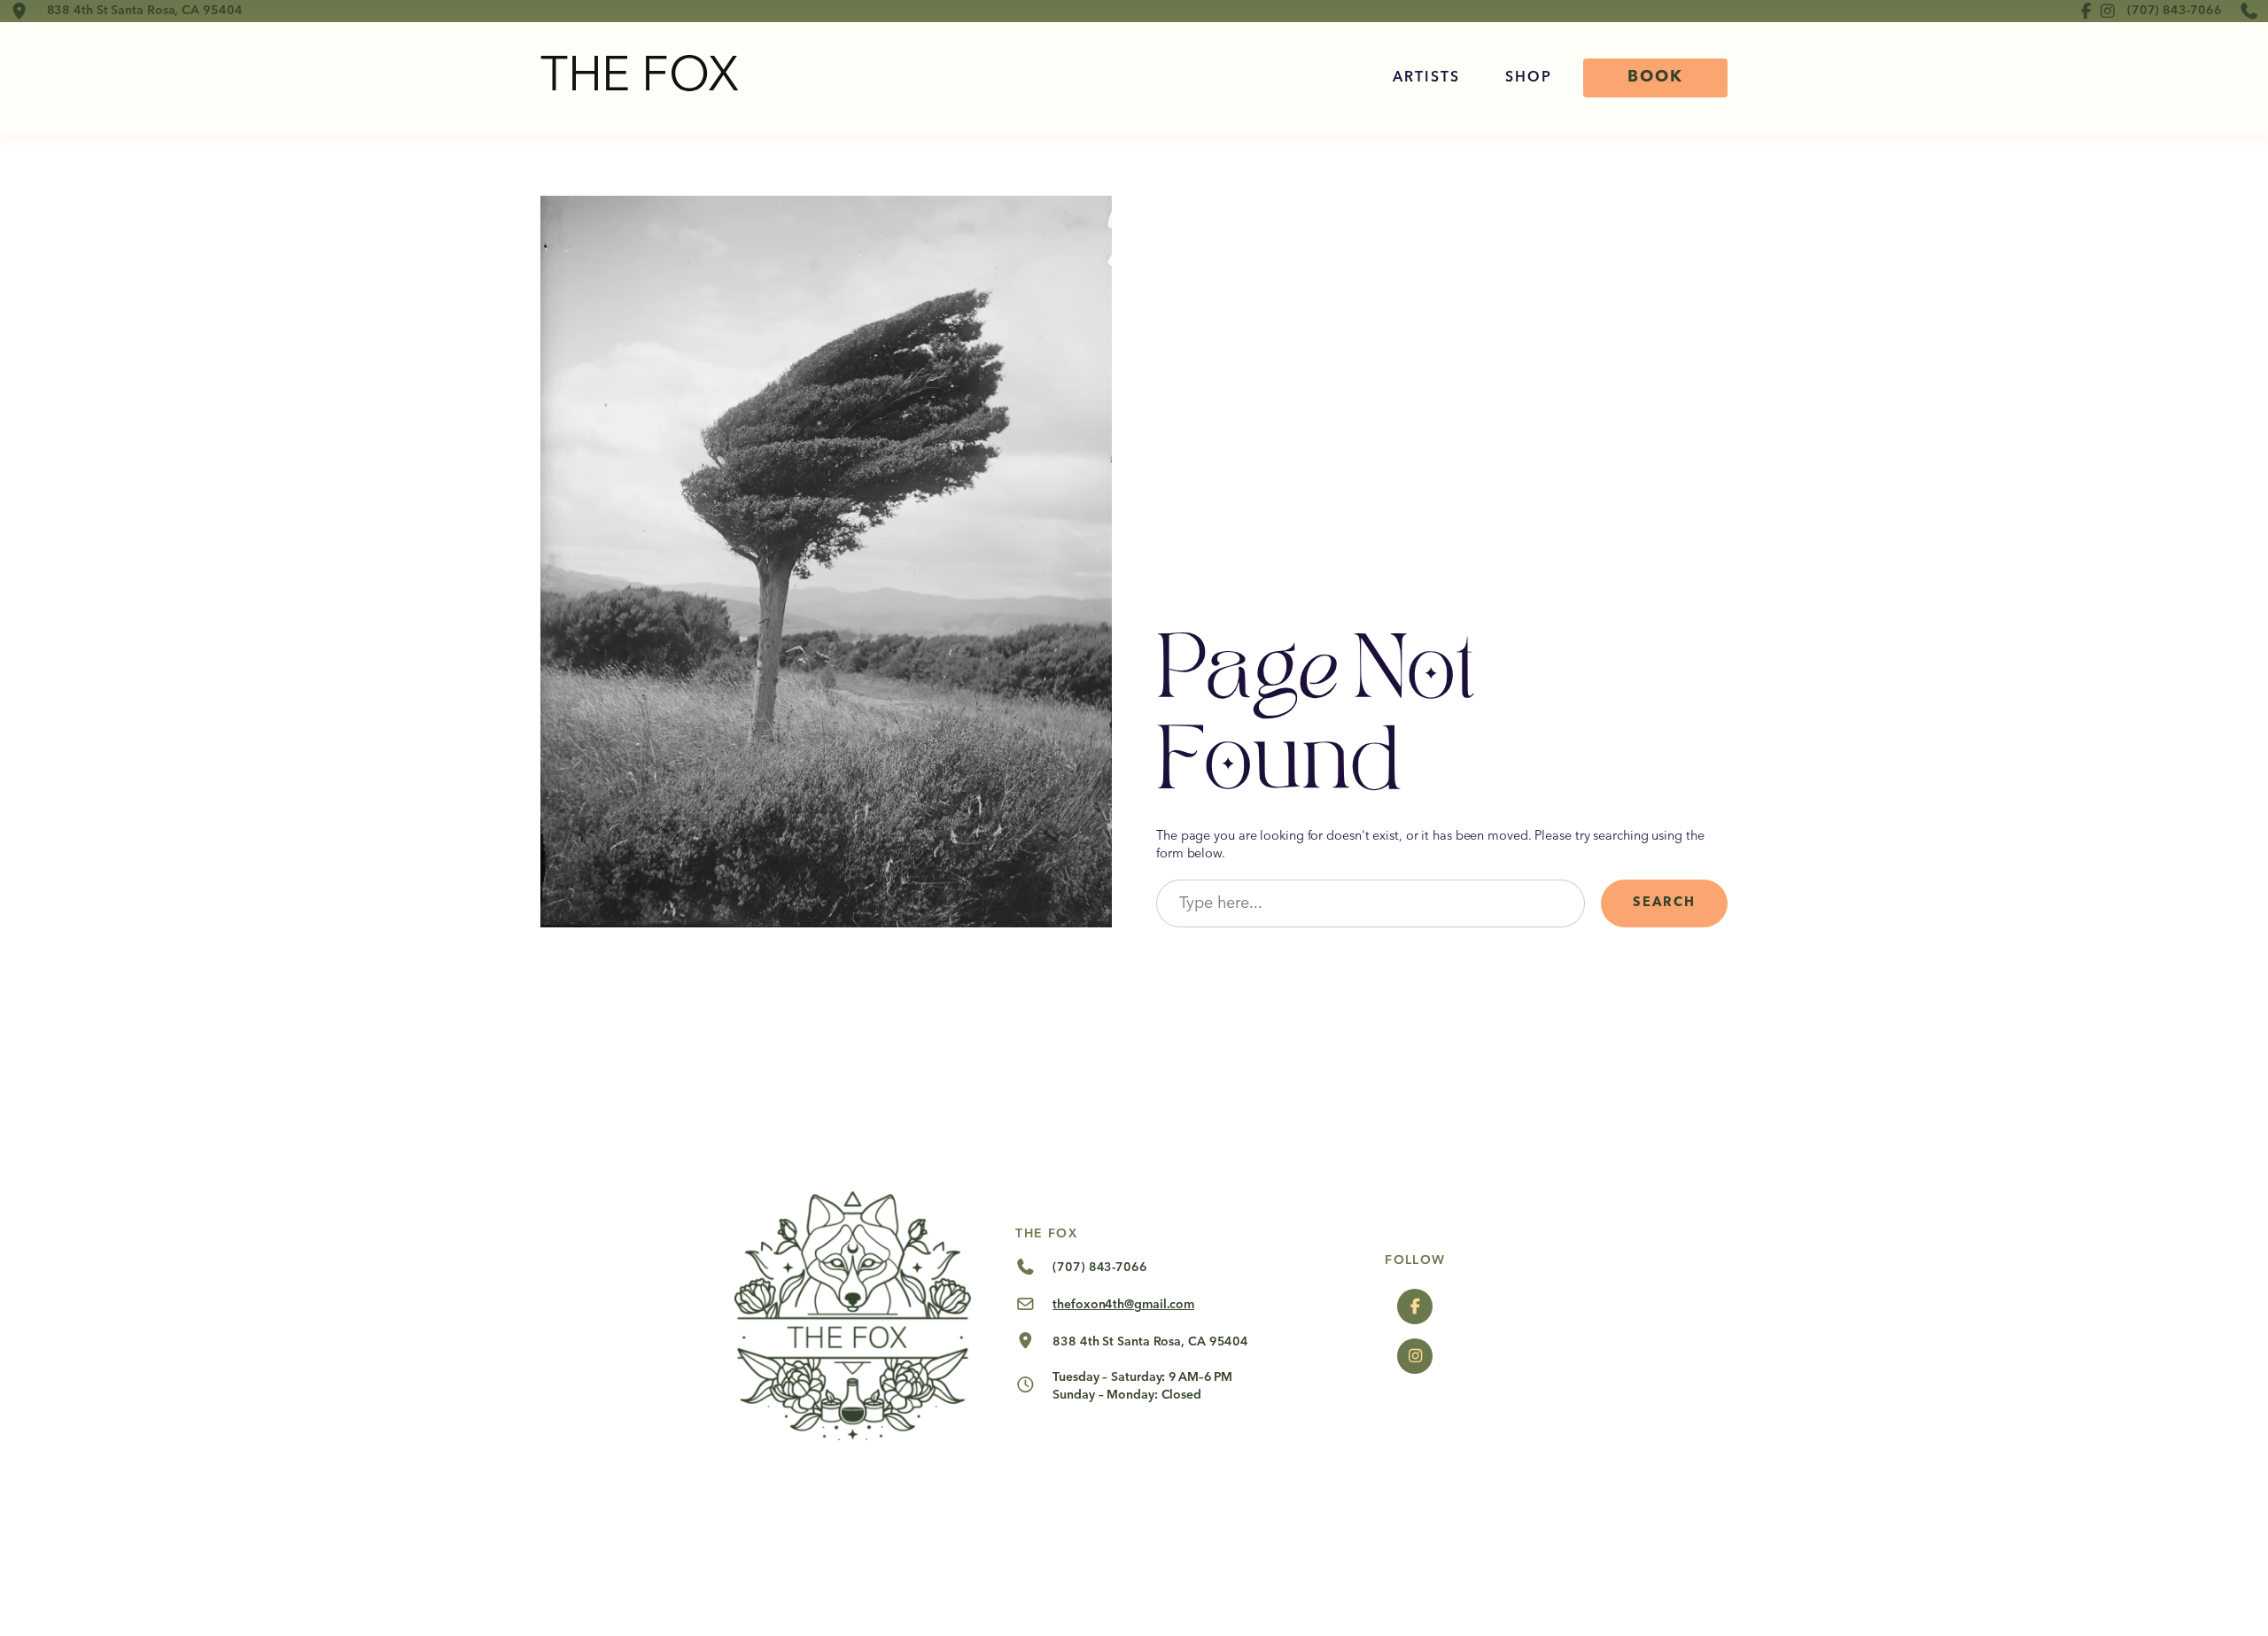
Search (1664, 903)
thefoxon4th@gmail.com (1123, 1305)
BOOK (1655, 77)
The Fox (640, 78)
